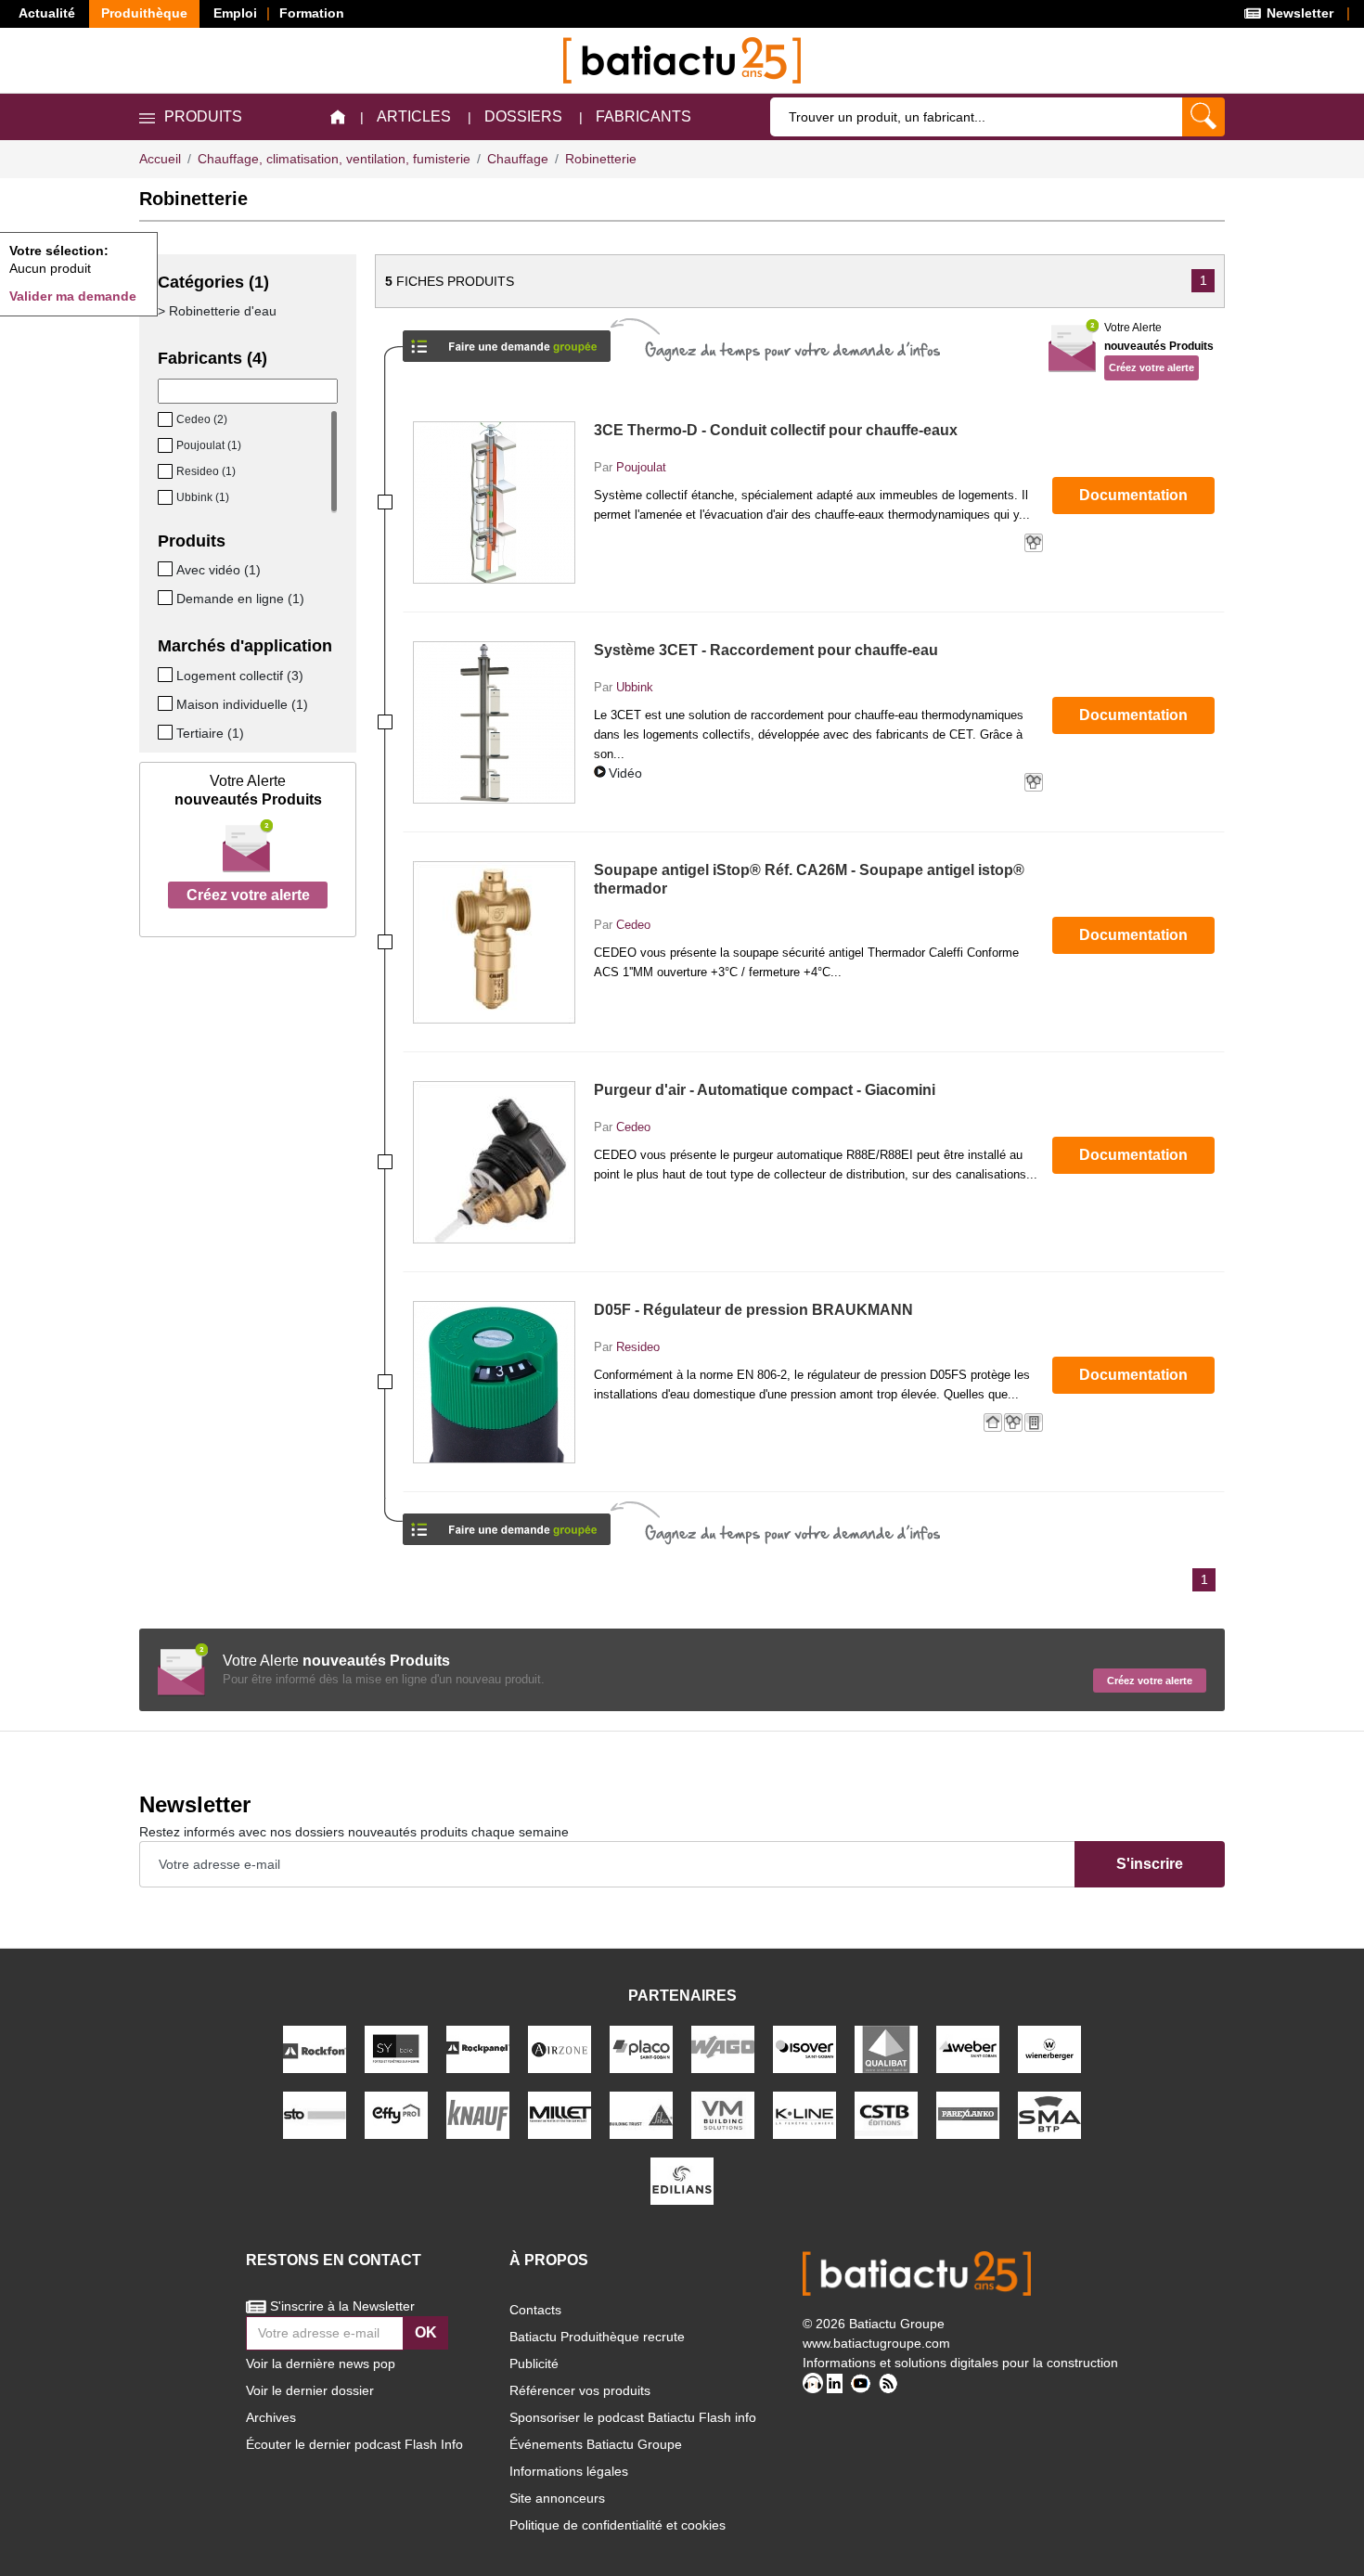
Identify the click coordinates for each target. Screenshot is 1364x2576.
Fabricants (643, 116)
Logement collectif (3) (240, 676)
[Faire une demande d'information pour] (507, 1523)
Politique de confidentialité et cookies (618, 2525)
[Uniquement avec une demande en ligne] (167, 598)
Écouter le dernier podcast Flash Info (354, 2444)
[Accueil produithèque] (338, 117)
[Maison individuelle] (167, 703)
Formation (312, 13)
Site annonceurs (557, 2498)
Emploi (235, 13)
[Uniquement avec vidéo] (167, 569)
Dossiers (523, 116)
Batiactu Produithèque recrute (597, 2337)
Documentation (1133, 495)
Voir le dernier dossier (310, 2390)
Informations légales (569, 2471)
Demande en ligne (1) (240, 599)
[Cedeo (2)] (167, 419)
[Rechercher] (1203, 117)
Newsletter (1298, 13)
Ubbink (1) (203, 497)
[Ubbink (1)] (167, 497)
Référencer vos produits (580, 2390)
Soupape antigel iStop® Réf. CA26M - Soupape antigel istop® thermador (809, 879)
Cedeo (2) (202, 419)
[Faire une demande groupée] (507, 340)
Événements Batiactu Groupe (596, 2444)
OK (426, 2332)
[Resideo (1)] (167, 471)
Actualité (47, 13)
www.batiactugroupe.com (876, 2343)
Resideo (638, 1347)
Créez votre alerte (248, 895)
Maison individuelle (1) (242, 704)
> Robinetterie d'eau (217, 311)
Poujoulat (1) (209, 445)
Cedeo (633, 925)
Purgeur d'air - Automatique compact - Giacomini (765, 1090)
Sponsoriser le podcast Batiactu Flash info (633, 2417)
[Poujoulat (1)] (167, 445)
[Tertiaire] (167, 732)
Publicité (534, 2363)
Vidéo (625, 773)
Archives (271, 2417)
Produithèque (144, 13)
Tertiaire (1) (210, 733)
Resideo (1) (206, 471)
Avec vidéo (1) (219, 570)
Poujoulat (641, 467)
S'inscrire (1150, 1864)
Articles (414, 116)
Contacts (535, 2310)
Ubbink (635, 687)
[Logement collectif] (167, 675)
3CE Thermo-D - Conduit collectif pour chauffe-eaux (776, 430)
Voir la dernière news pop (321, 2363)
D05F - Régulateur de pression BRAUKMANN (753, 1310)
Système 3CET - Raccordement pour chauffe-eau (766, 650)
